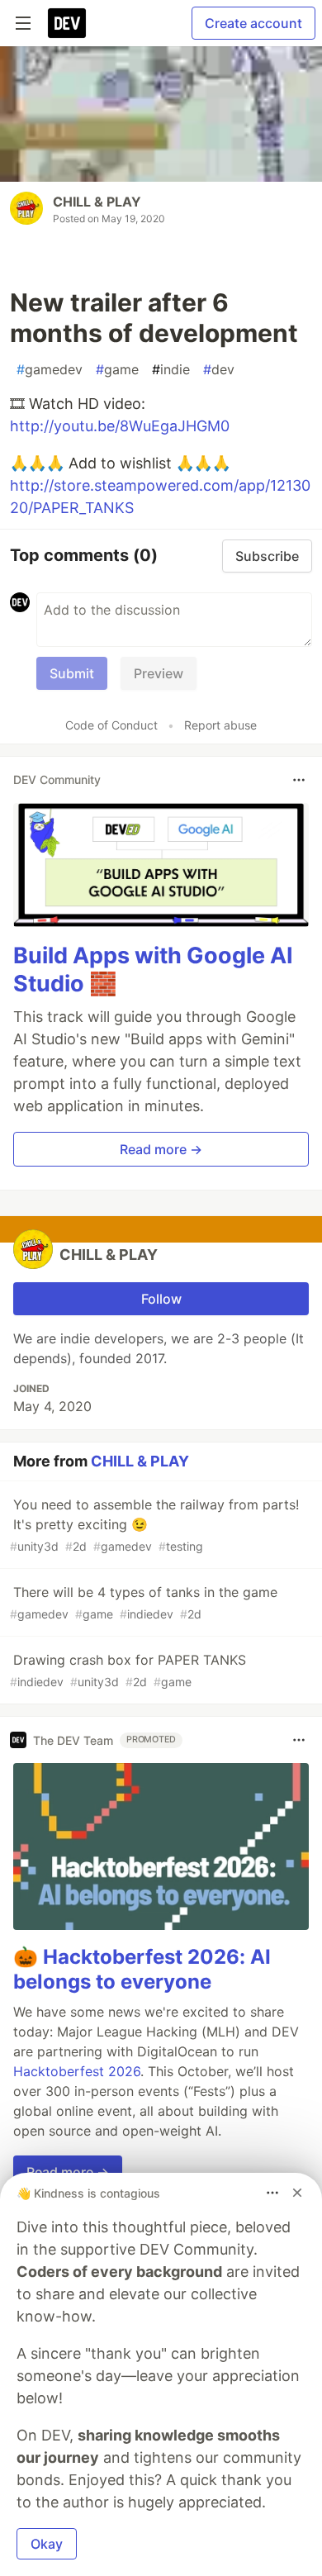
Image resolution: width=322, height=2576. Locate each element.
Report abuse (220, 725)
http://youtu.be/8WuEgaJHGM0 (120, 426)
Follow (161, 1299)
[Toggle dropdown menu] (299, 780)
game (117, 369)
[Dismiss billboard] (297, 2193)
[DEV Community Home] (67, 23)
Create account (253, 23)
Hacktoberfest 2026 (77, 2071)
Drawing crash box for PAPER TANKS (128, 1670)
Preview (159, 673)
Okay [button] (47, 2544)
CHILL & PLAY (97, 202)
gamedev (50, 369)
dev (219, 369)
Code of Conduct (111, 725)
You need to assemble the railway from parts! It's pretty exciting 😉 (154, 1525)
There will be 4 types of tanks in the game (144, 1602)
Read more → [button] (161, 1149)
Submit (72, 673)
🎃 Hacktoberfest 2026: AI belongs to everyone (142, 1969)
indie (171, 369)
